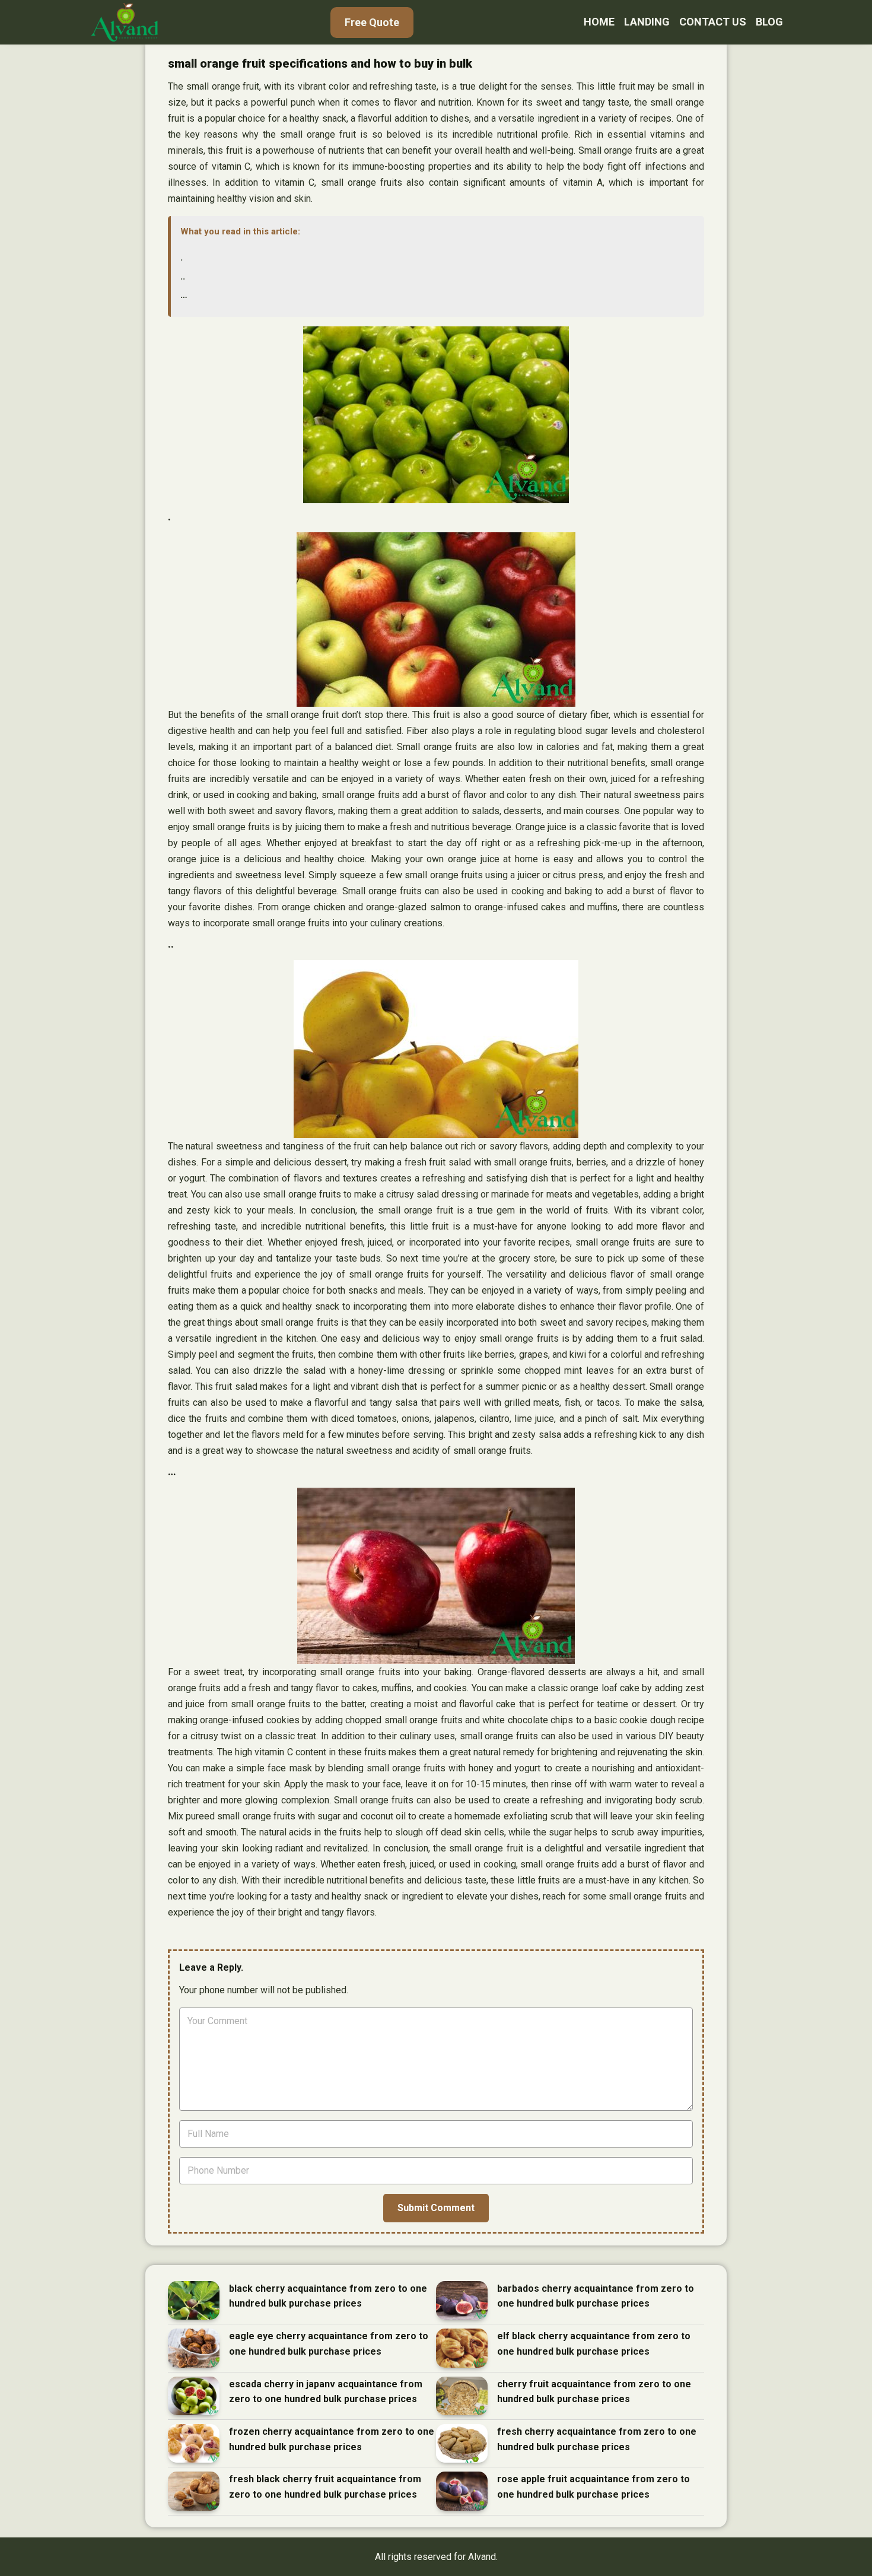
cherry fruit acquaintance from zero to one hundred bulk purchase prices (594, 2392)
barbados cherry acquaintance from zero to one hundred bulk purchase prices (596, 2296)
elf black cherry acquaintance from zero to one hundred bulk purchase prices (594, 2344)
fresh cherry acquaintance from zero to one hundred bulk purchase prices (597, 2439)
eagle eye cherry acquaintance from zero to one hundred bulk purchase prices (329, 2344)
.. (183, 276)
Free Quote (372, 22)
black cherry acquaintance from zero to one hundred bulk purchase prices (328, 2296)
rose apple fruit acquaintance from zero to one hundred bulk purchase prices (593, 2487)
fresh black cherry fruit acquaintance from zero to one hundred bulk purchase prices (325, 2487)
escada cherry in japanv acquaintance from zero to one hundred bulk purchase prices (326, 2392)
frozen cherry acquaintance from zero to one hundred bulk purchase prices (332, 2439)
